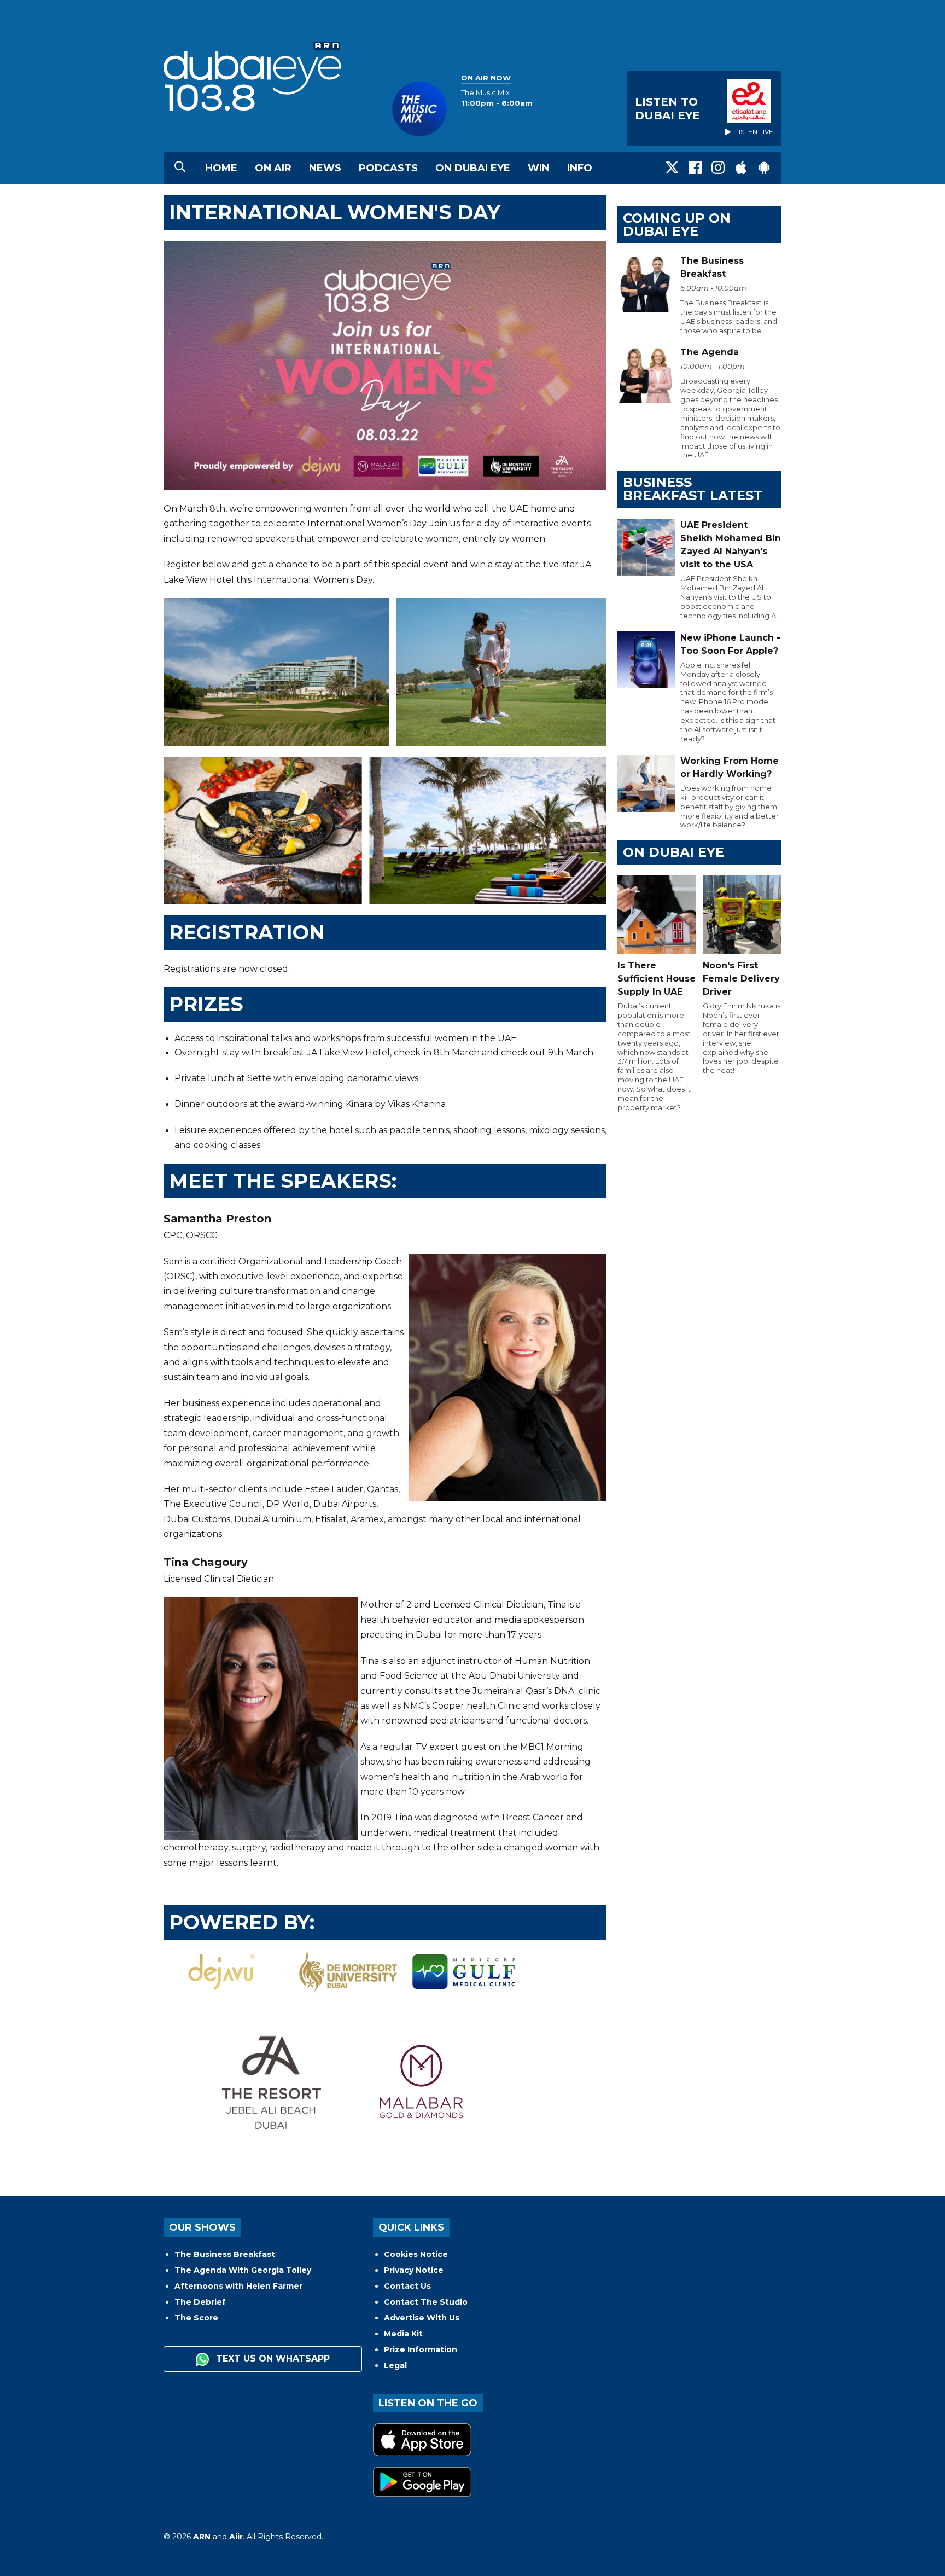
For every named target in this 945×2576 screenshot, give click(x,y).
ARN (202, 2537)
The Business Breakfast (225, 2254)
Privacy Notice (414, 2270)
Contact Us (407, 2286)
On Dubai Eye (473, 168)
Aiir (236, 2537)
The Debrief (200, 2302)
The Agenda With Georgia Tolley (243, 2270)
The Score (196, 2318)
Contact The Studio (426, 2302)
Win (539, 168)
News (325, 168)
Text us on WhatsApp (272, 2359)
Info (580, 168)
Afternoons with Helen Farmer (238, 2286)
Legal (395, 2365)
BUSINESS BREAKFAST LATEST (693, 489)
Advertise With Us (422, 2318)
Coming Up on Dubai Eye (677, 225)
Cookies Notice (416, 2254)
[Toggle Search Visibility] (180, 168)
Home (221, 168)
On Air (273, 168)
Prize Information (421, 2349)
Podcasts (388, 168)
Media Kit (403, 2334)
